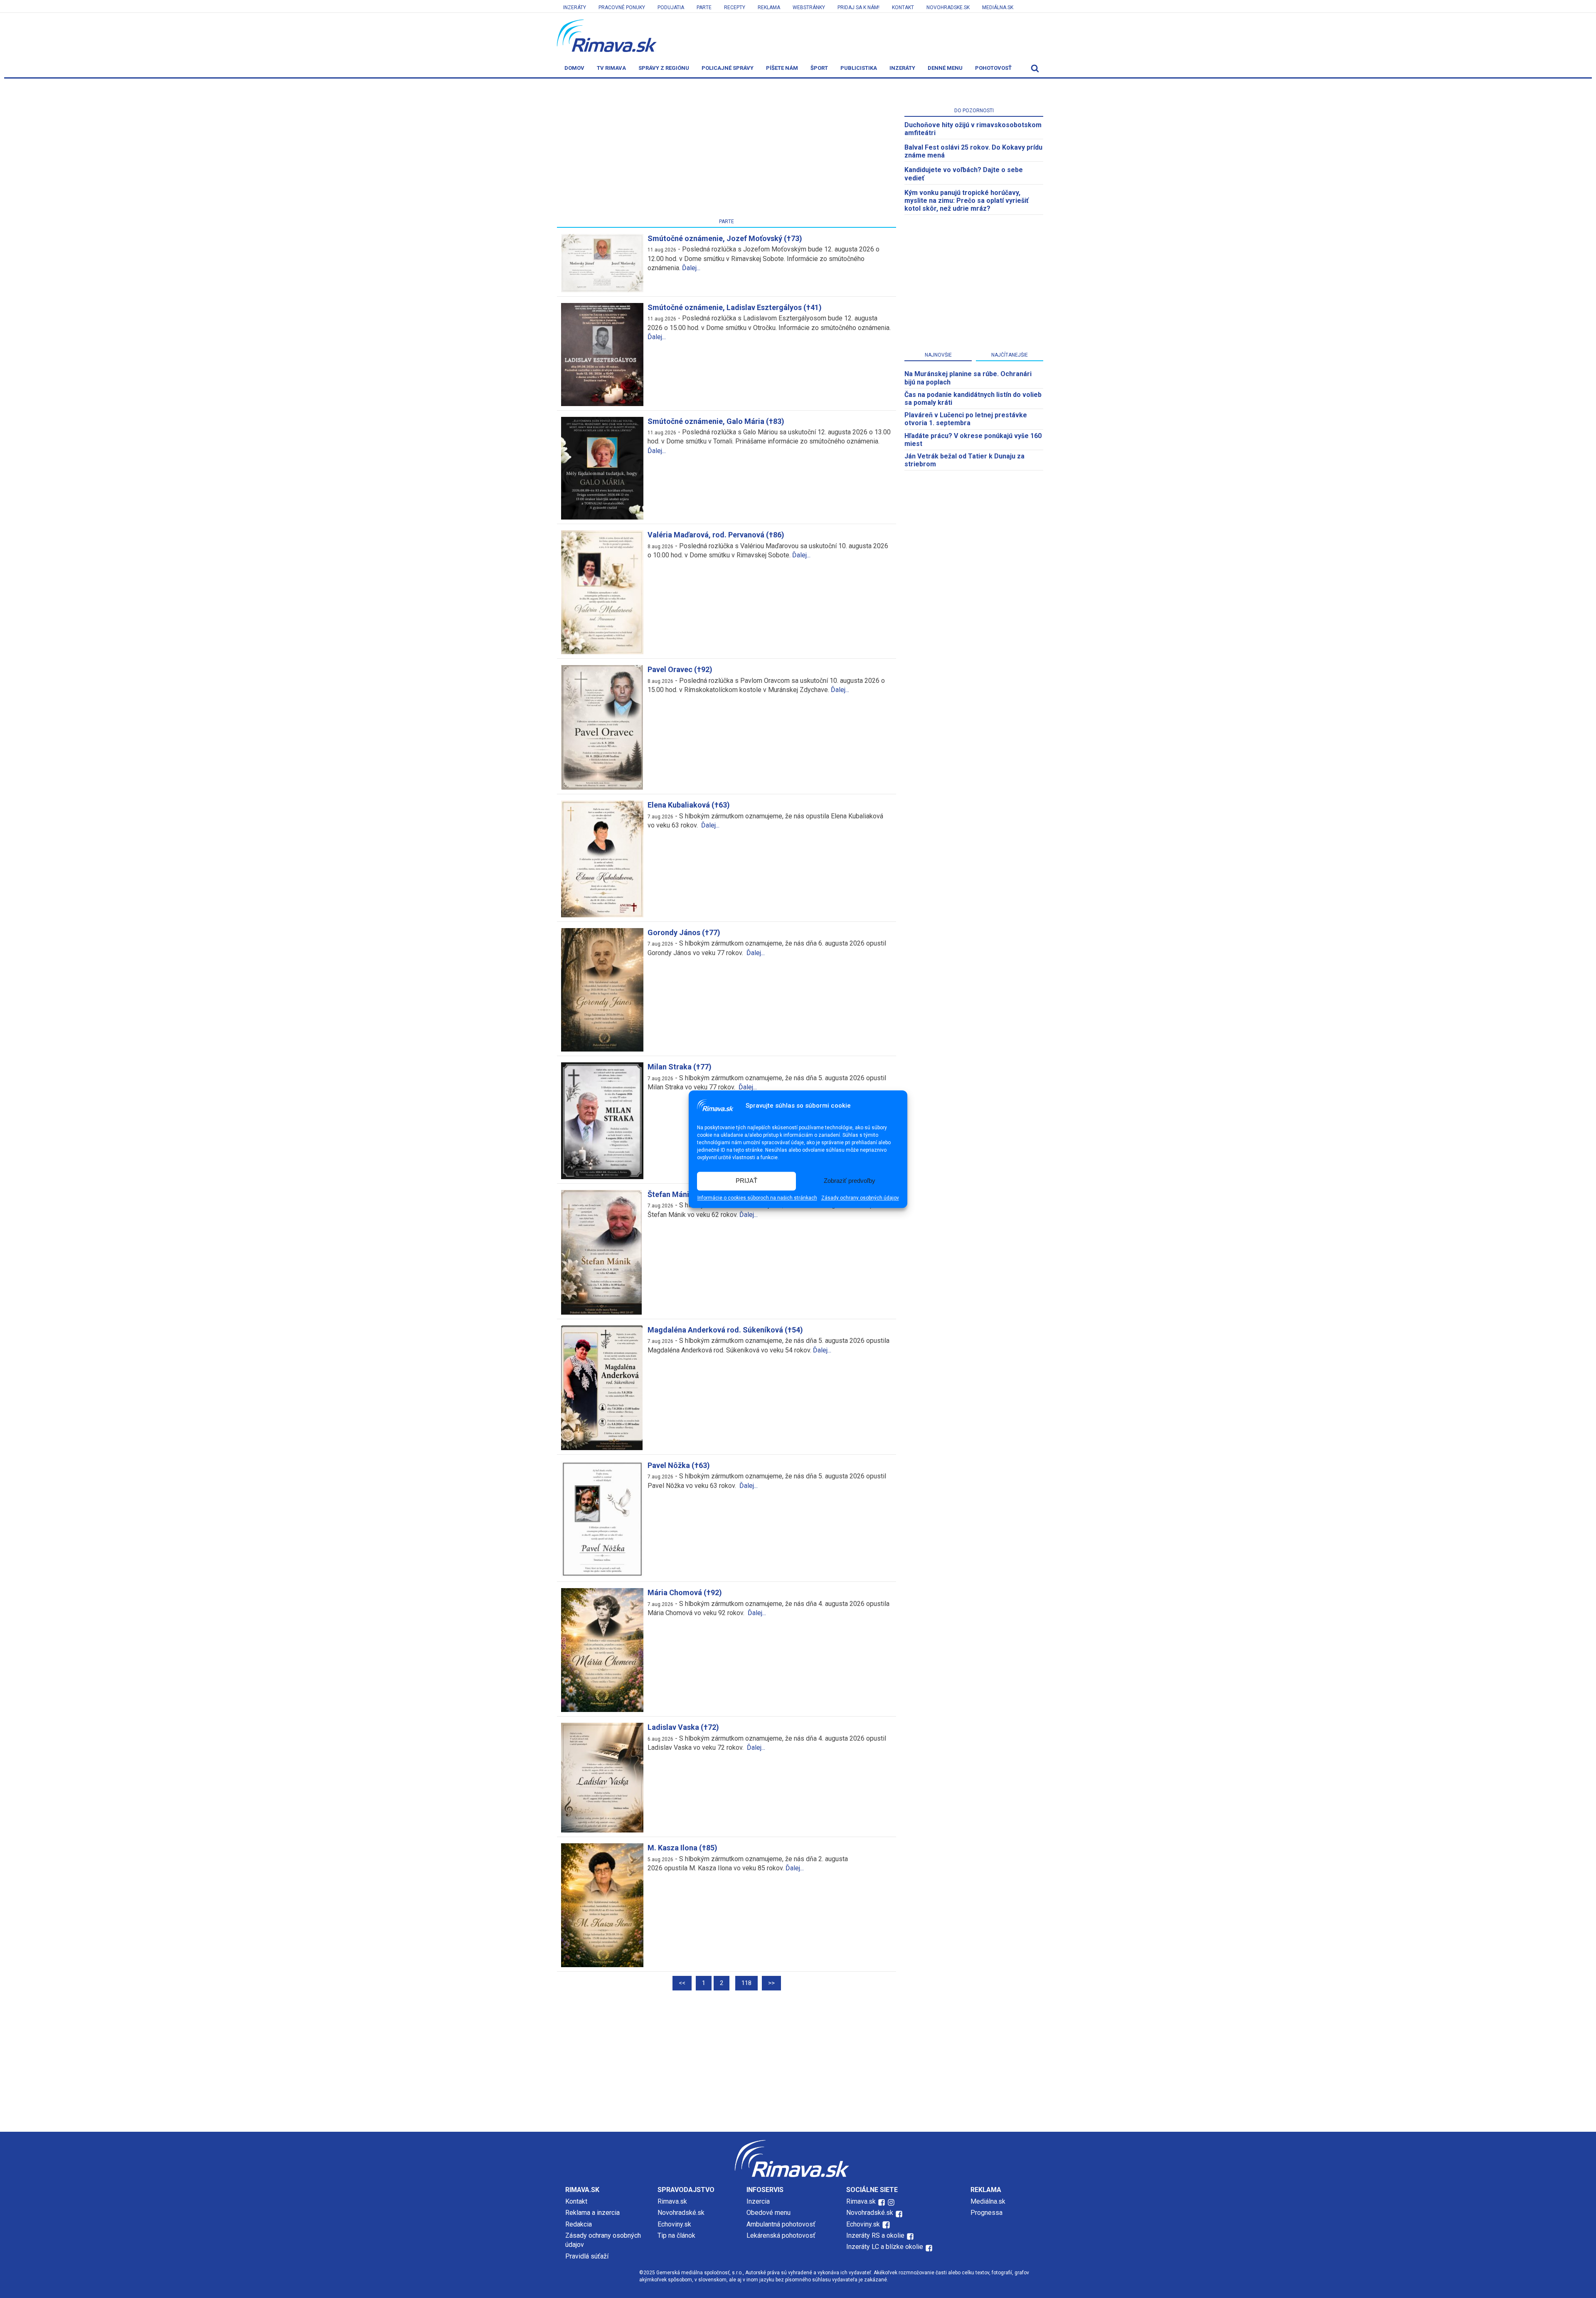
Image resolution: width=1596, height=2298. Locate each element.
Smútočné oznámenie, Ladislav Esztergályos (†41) (735, 307)
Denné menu (945, 68)
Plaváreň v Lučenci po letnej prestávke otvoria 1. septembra (966, 419)
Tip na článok (676, 2235)
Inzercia (758, 2201)
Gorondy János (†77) (684, 932)
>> (771, 1983)
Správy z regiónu (664, 68)
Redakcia (579, 2224)
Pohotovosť (993, 68)
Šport (819, 68)
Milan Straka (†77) (680, 1067)
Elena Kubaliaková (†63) (689, 805)
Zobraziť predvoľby (850, 1181)
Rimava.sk (672, 2201)
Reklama (769, 7)
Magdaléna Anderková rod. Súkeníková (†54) (725, 1330)
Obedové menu (768, 2213)
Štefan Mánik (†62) (680, 1194)
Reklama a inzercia (592, 2213)
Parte (704, 7)
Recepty (735, 7)
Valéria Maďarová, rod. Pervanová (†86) (716, 535)
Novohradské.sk (681, 2213)
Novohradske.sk (948, 7)
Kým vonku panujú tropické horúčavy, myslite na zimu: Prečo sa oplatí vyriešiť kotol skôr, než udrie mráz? (967, 201)
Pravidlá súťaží (587, 2256)
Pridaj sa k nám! (858, 7)
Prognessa (986, 2213)
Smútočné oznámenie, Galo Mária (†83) (716, 421)
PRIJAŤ (746, 1181)
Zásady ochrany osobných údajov (860, 1198)
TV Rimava (611, 68)
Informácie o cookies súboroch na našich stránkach (757, 1198)
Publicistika (859, 68)
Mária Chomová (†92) (685, 1592)
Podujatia (671, 7)
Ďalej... (691, 268)
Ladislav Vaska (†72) (683, 1727)
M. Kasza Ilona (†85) (682, 1848)
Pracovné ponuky (622, 7)
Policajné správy (728, 68)
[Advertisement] (727, 150)
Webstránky (809, 7)
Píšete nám (782, 68)
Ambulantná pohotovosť (782, 2224)
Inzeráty (575, 7)
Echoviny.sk (674, 2224)
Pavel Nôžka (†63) (679, 1465)
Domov (574, 68)
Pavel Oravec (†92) (680, 669)
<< (682, 1983)
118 (746, 1983)
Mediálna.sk (998, 7)
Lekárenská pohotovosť (782, 2235)
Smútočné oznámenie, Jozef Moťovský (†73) (725, 238)
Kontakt (903, 7)
